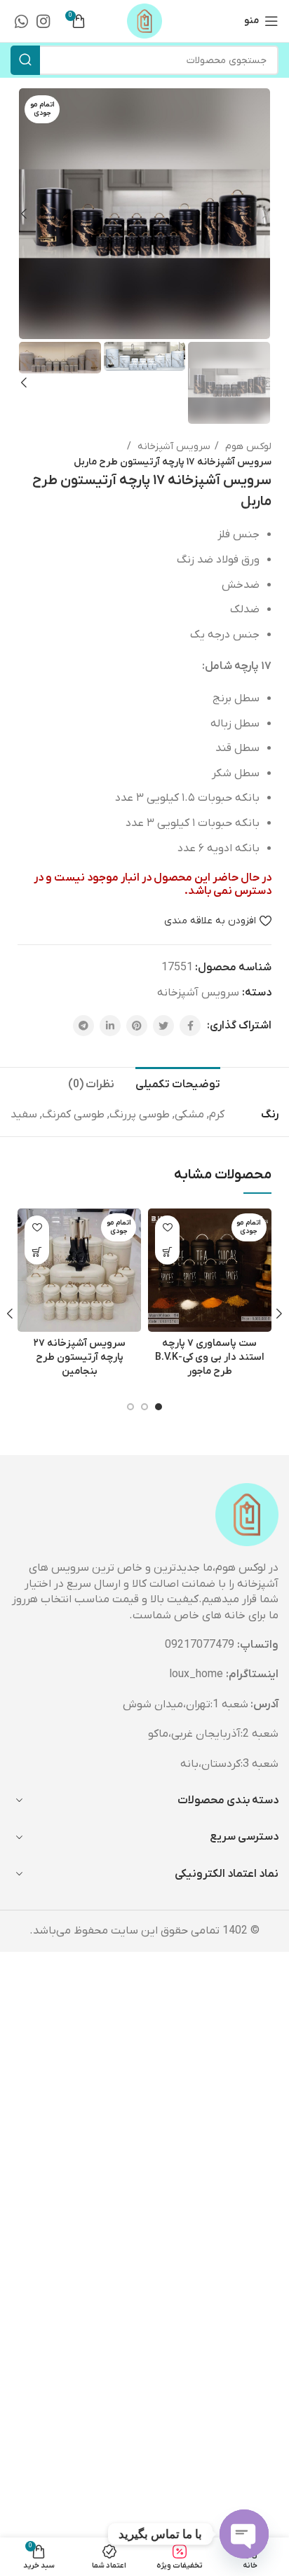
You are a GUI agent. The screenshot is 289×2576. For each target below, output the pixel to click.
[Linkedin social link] (110, 1026)
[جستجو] (25, 60)
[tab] (178, 1083)
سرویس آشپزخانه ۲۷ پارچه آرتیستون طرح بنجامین (80, 1357)
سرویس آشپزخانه (173, 447)
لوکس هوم (247, 447)
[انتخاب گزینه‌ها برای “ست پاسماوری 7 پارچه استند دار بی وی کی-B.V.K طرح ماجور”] (167, 1252)
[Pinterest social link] (137, 1026)
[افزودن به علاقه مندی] (167, 1228)
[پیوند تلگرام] (83, 1026)
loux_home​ (196, 1674)
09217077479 (200, 1645)
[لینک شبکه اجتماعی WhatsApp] (21, 21)
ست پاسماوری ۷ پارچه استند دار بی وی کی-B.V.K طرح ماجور (210, 1357)
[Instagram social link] (43, 21)
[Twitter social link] (163, 1026)
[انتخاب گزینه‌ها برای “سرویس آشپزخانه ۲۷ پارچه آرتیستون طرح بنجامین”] (37, 1252)
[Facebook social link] (190, 1026)
